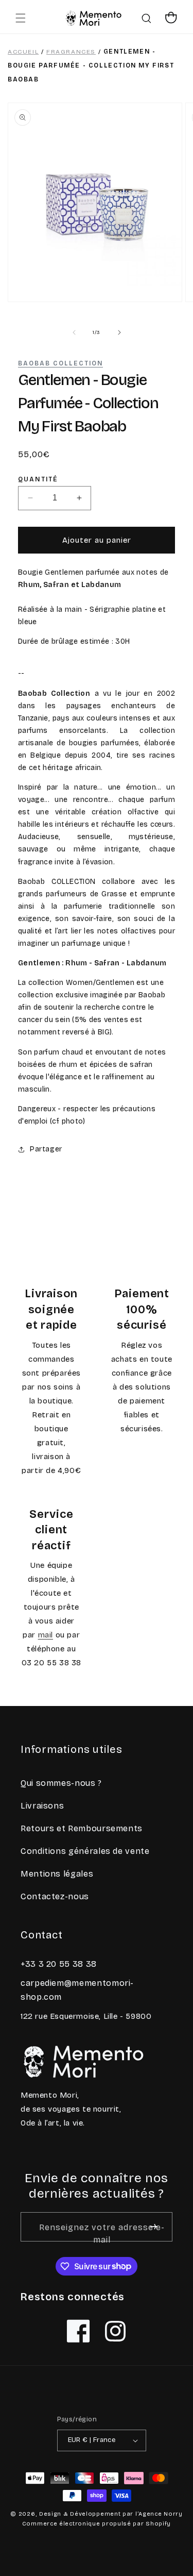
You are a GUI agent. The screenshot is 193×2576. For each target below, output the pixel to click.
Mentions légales (57, 1874)
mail (46, 1635)
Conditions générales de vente (85, 1851)
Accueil (23, 52)
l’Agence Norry (159, 2514)
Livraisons (42, 1806)
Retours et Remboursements (82, 1828)
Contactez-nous (55, 1896)
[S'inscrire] (154, 2227)
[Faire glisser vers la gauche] (74, 332)
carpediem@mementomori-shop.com (77, 1990)
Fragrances (71, 52)
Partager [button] (46, 1149)
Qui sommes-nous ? (61, 1783)
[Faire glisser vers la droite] (119, 332)
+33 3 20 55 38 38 (59, 1964)
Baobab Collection (60, 363)
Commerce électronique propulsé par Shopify (97, 2524)
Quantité (38, 480)
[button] (21, 18)
